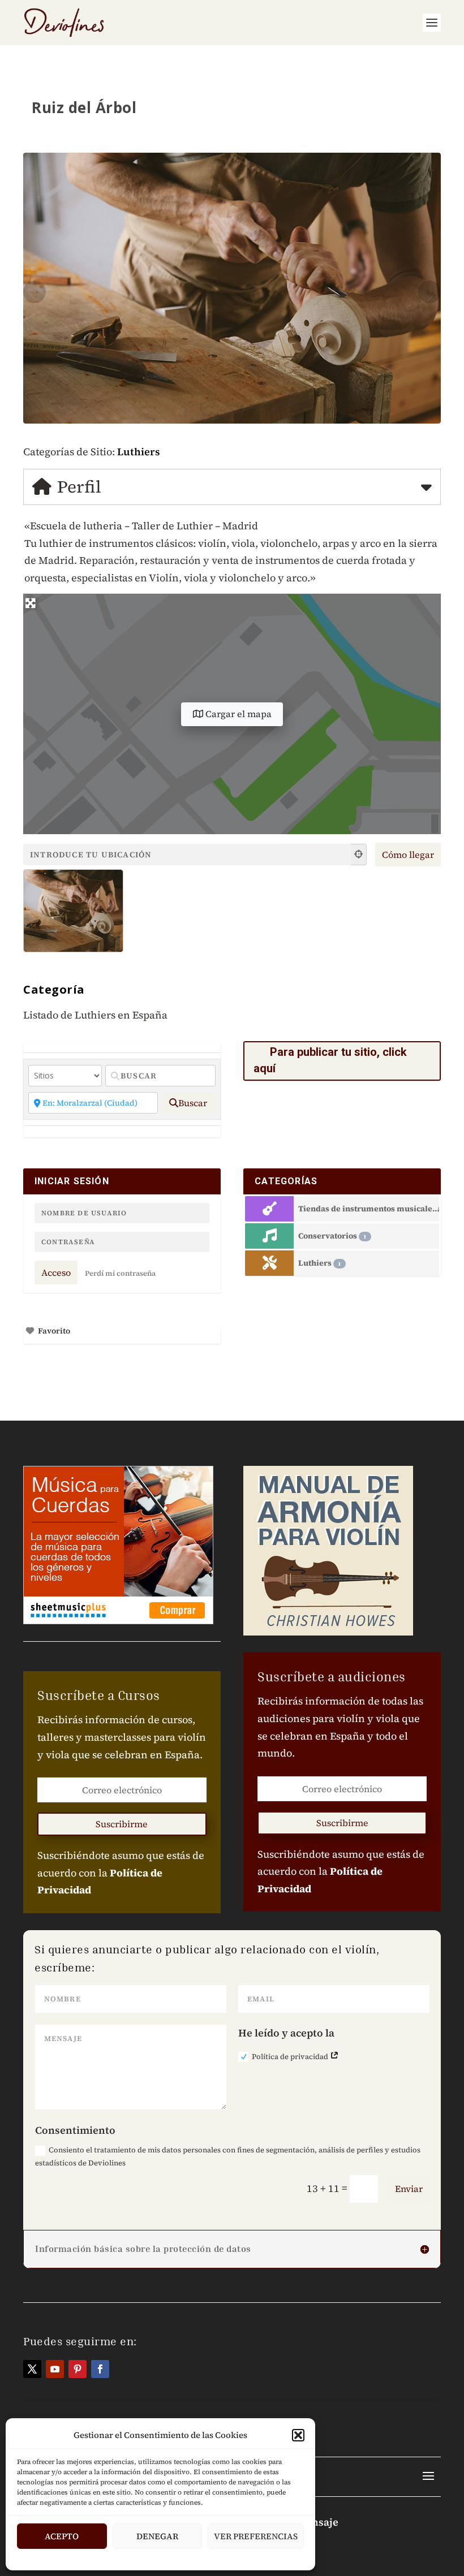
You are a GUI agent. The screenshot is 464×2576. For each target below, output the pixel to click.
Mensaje (317, 2522)
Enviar (409, 2189)
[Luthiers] (269, 1263)
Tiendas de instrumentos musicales (369, 1209)
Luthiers (139, 452)
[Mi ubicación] (359, 855)
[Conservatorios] (269, 1236)
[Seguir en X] (32, 2369)
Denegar (157, 2536)
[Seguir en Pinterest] (78, 2369)
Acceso (56, 1272)
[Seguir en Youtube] (55, 2369)
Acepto (62, 2536)
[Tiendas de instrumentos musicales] (269, 1209)
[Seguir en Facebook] (100, 2369)
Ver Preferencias (256, 2536)
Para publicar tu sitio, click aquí (330, 1060)
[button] (298, 2435)
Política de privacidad (291, 2057)
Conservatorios (332, 1236)
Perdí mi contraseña (120, 1273)
